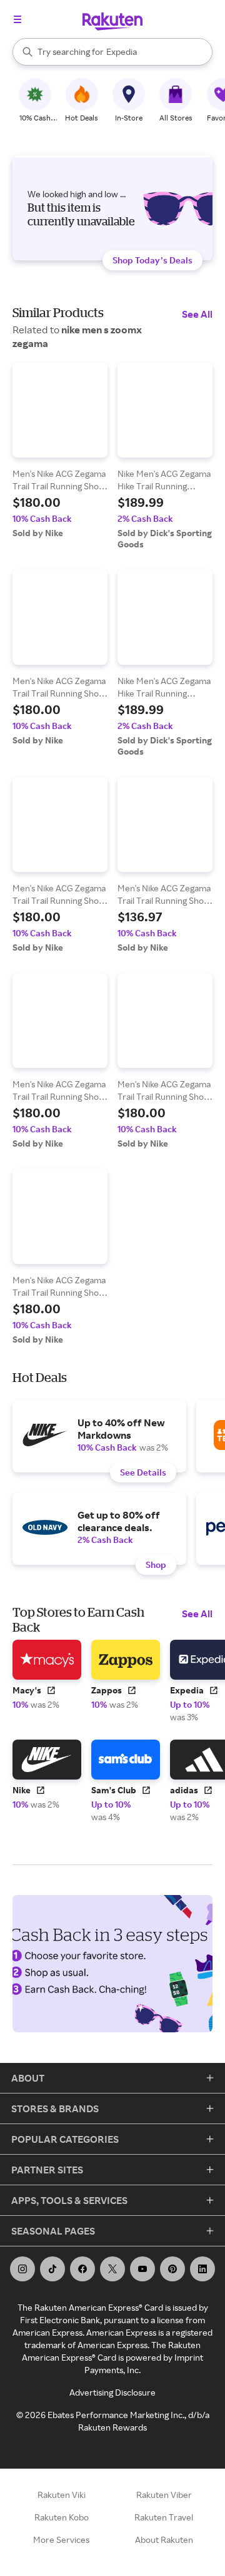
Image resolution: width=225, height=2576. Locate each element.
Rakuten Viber (164, 2495)
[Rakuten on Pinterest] (172, 2269)
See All (197, 314)
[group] (60, 451)
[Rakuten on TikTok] (52, 2269)
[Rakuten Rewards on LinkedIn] (202, 2269)
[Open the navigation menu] (17, 19)
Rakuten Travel (164, 2517)
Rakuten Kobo (62, 2517)
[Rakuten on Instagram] (22, 2269)
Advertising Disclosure (112, 2392)
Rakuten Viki (62, 2495)
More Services (61, 2539)
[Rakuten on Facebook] (82, 2269)
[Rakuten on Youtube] (142, 2269)
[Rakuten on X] (112, 2269)
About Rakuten (164, 2539)
